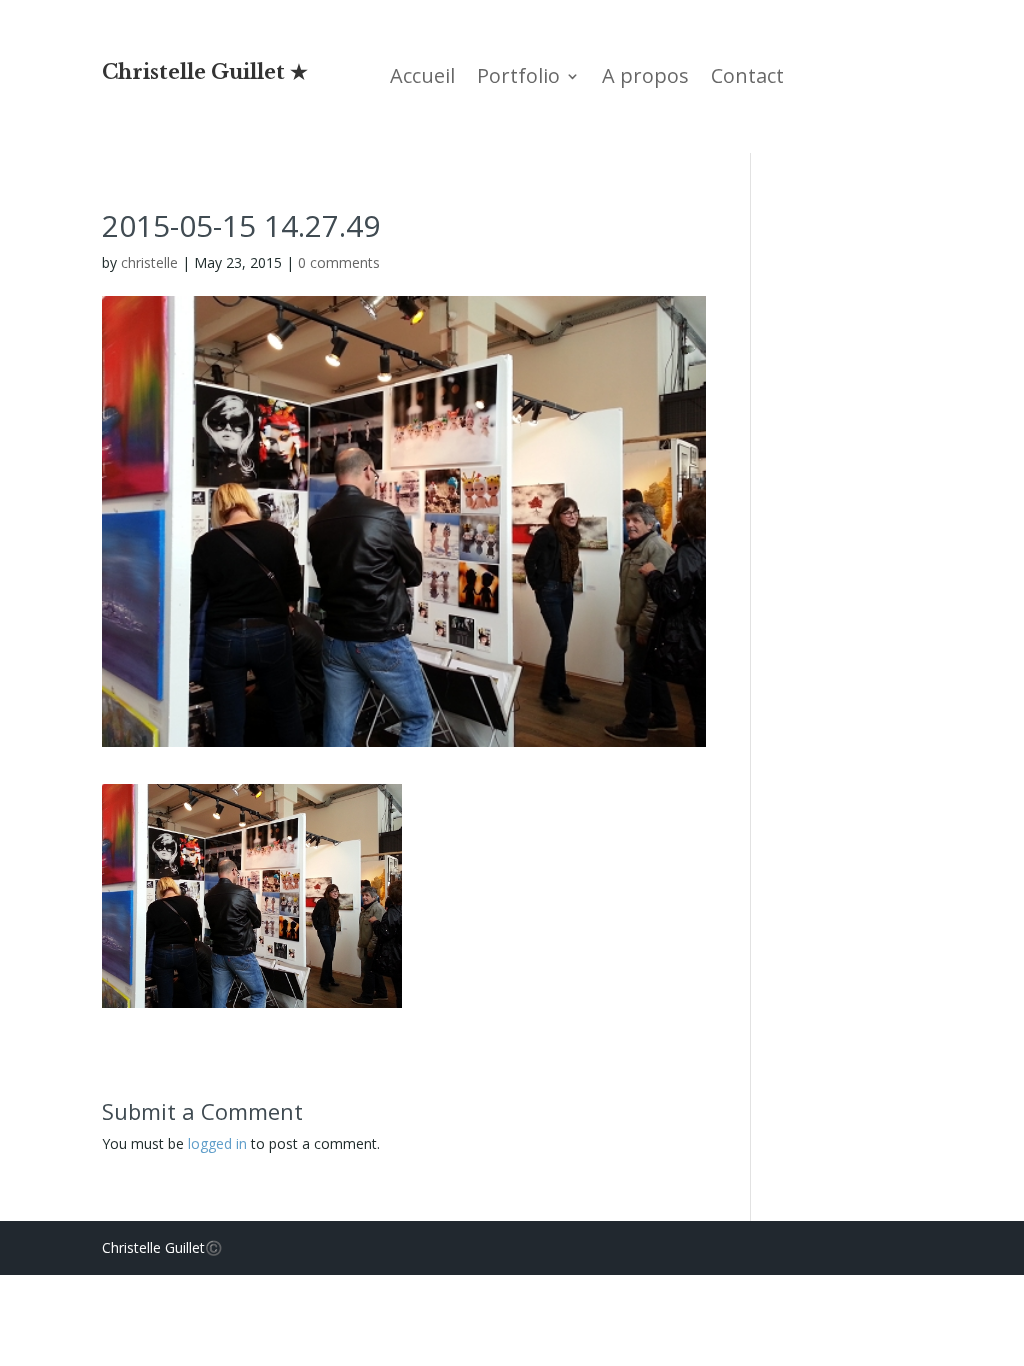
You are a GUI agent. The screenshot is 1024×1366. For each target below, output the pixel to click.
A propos (645, 79)
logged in (217, 1143)
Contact (747, 79)
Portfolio (518, 79)
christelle (149, 262)
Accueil (422, 79)
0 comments (339, 262)
